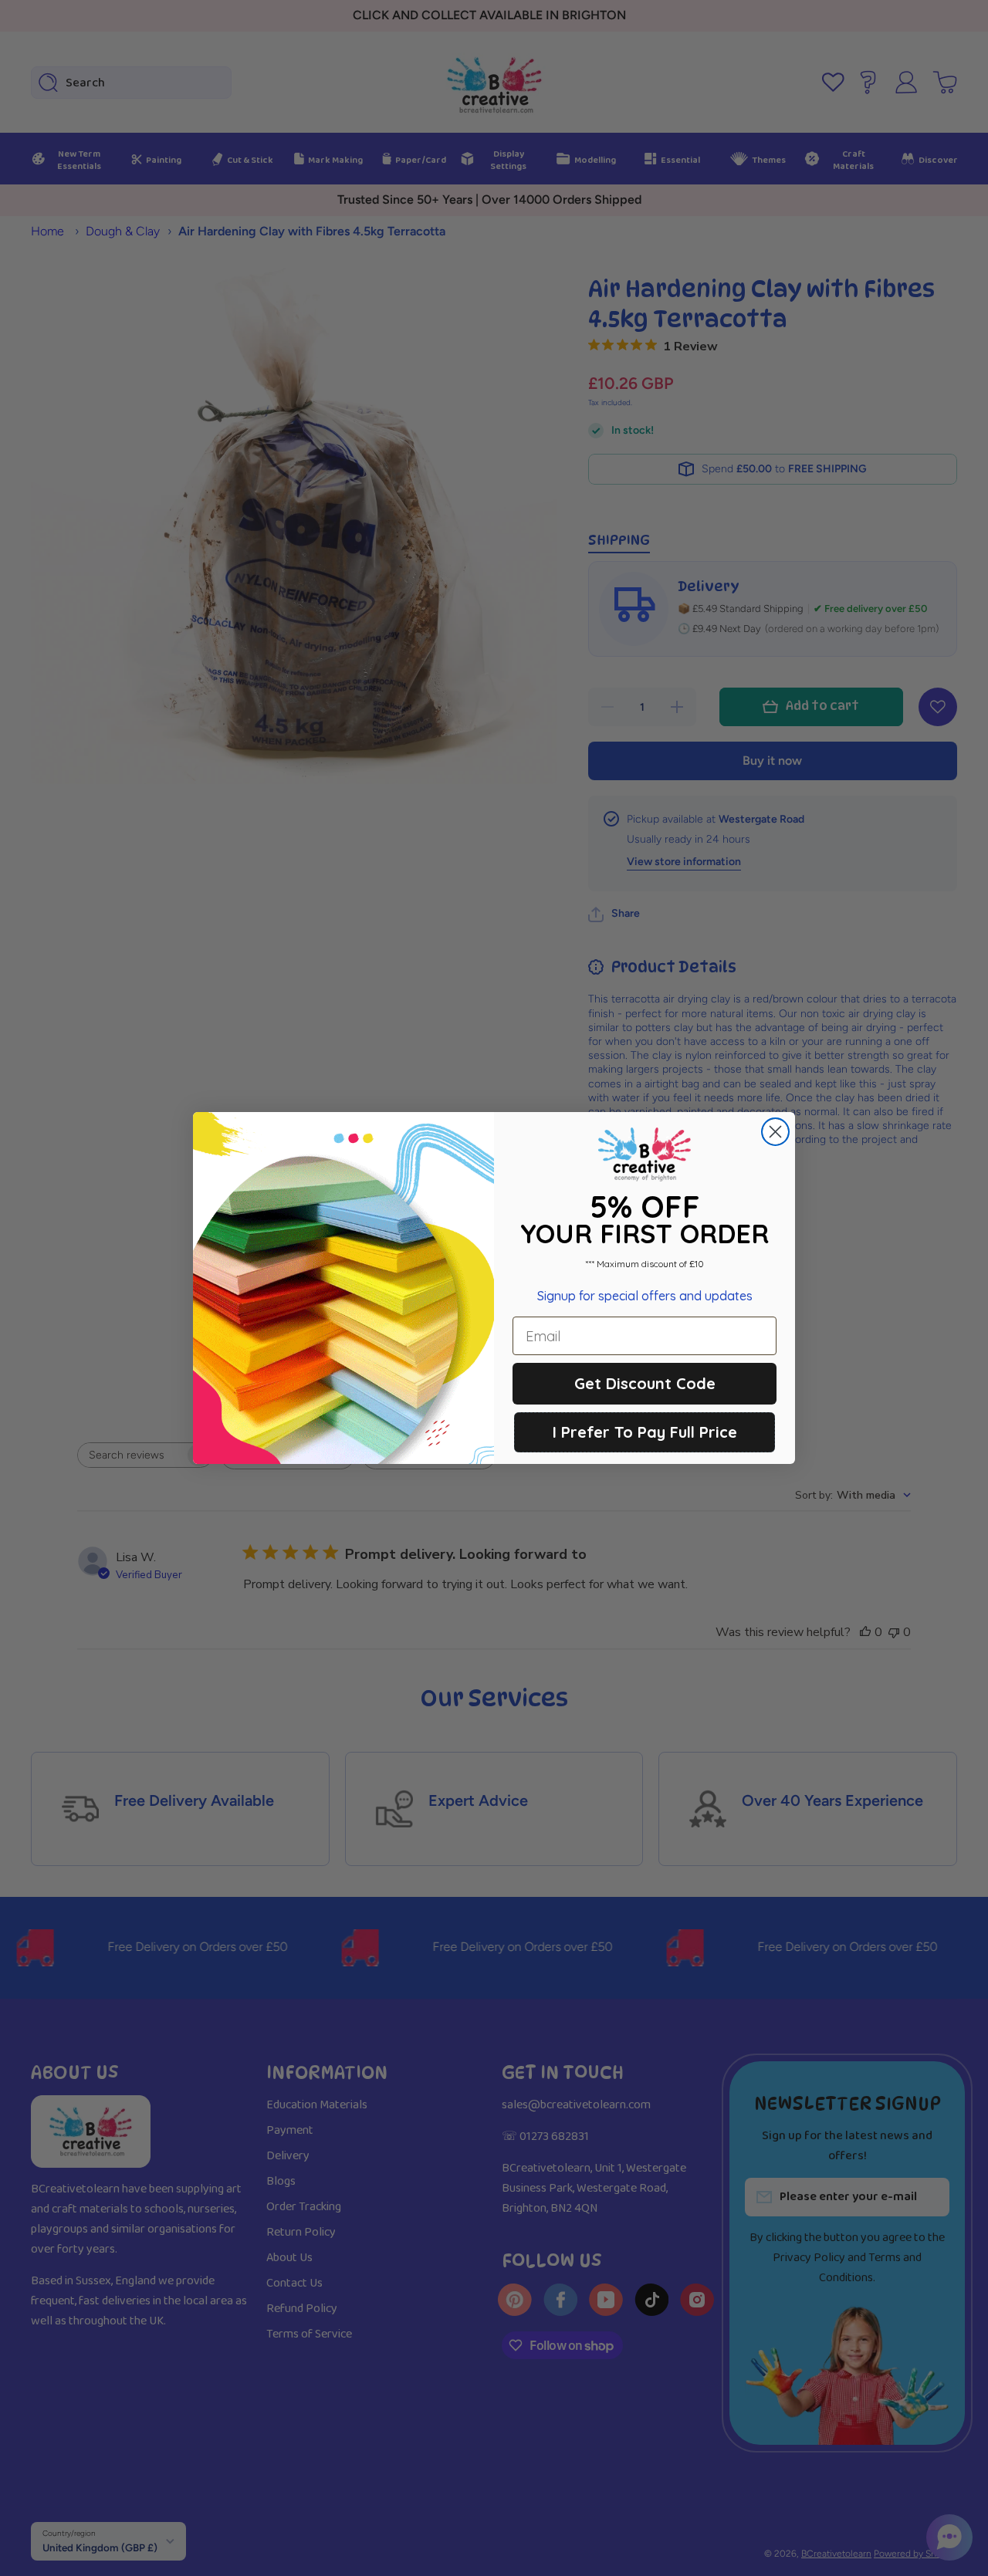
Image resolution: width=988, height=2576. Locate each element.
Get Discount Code (645, 1383)
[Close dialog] (775, 1132)
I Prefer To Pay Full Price (645, 1432)
